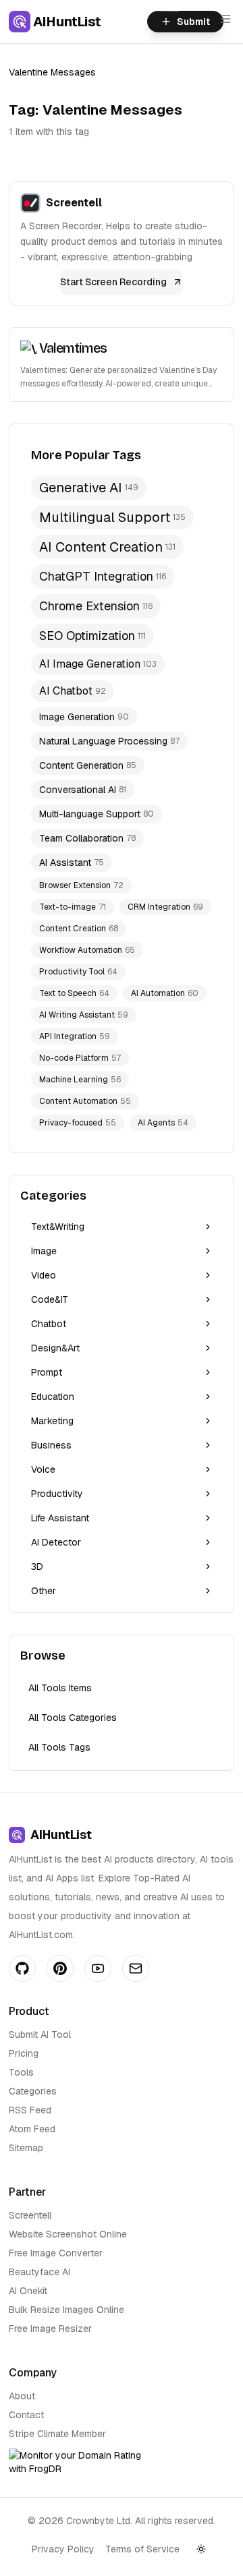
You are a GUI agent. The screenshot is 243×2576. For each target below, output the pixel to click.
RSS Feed (30, 2110)
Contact (26, 2415)
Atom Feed (32, 2129)
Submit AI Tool (40, 2035)
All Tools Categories (73, 1718)
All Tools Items (60, 1688)
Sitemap (26, 2148)
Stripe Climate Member (57, 2434)
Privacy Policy (63, 2549)
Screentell (30, 2215)
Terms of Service (142, 2549)
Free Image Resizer (50, 2329)
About (22, 2396)
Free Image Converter (56, 2253)
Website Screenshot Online (68, 2234)
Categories (33, 2091)
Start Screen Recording (114, 282)
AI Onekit (28, 2291)
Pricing (24, 2053)
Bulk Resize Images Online (66, 2310)
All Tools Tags (59, 1747)
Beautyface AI (39, 2272)
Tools (21, 2072)
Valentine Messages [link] (52, 72)
